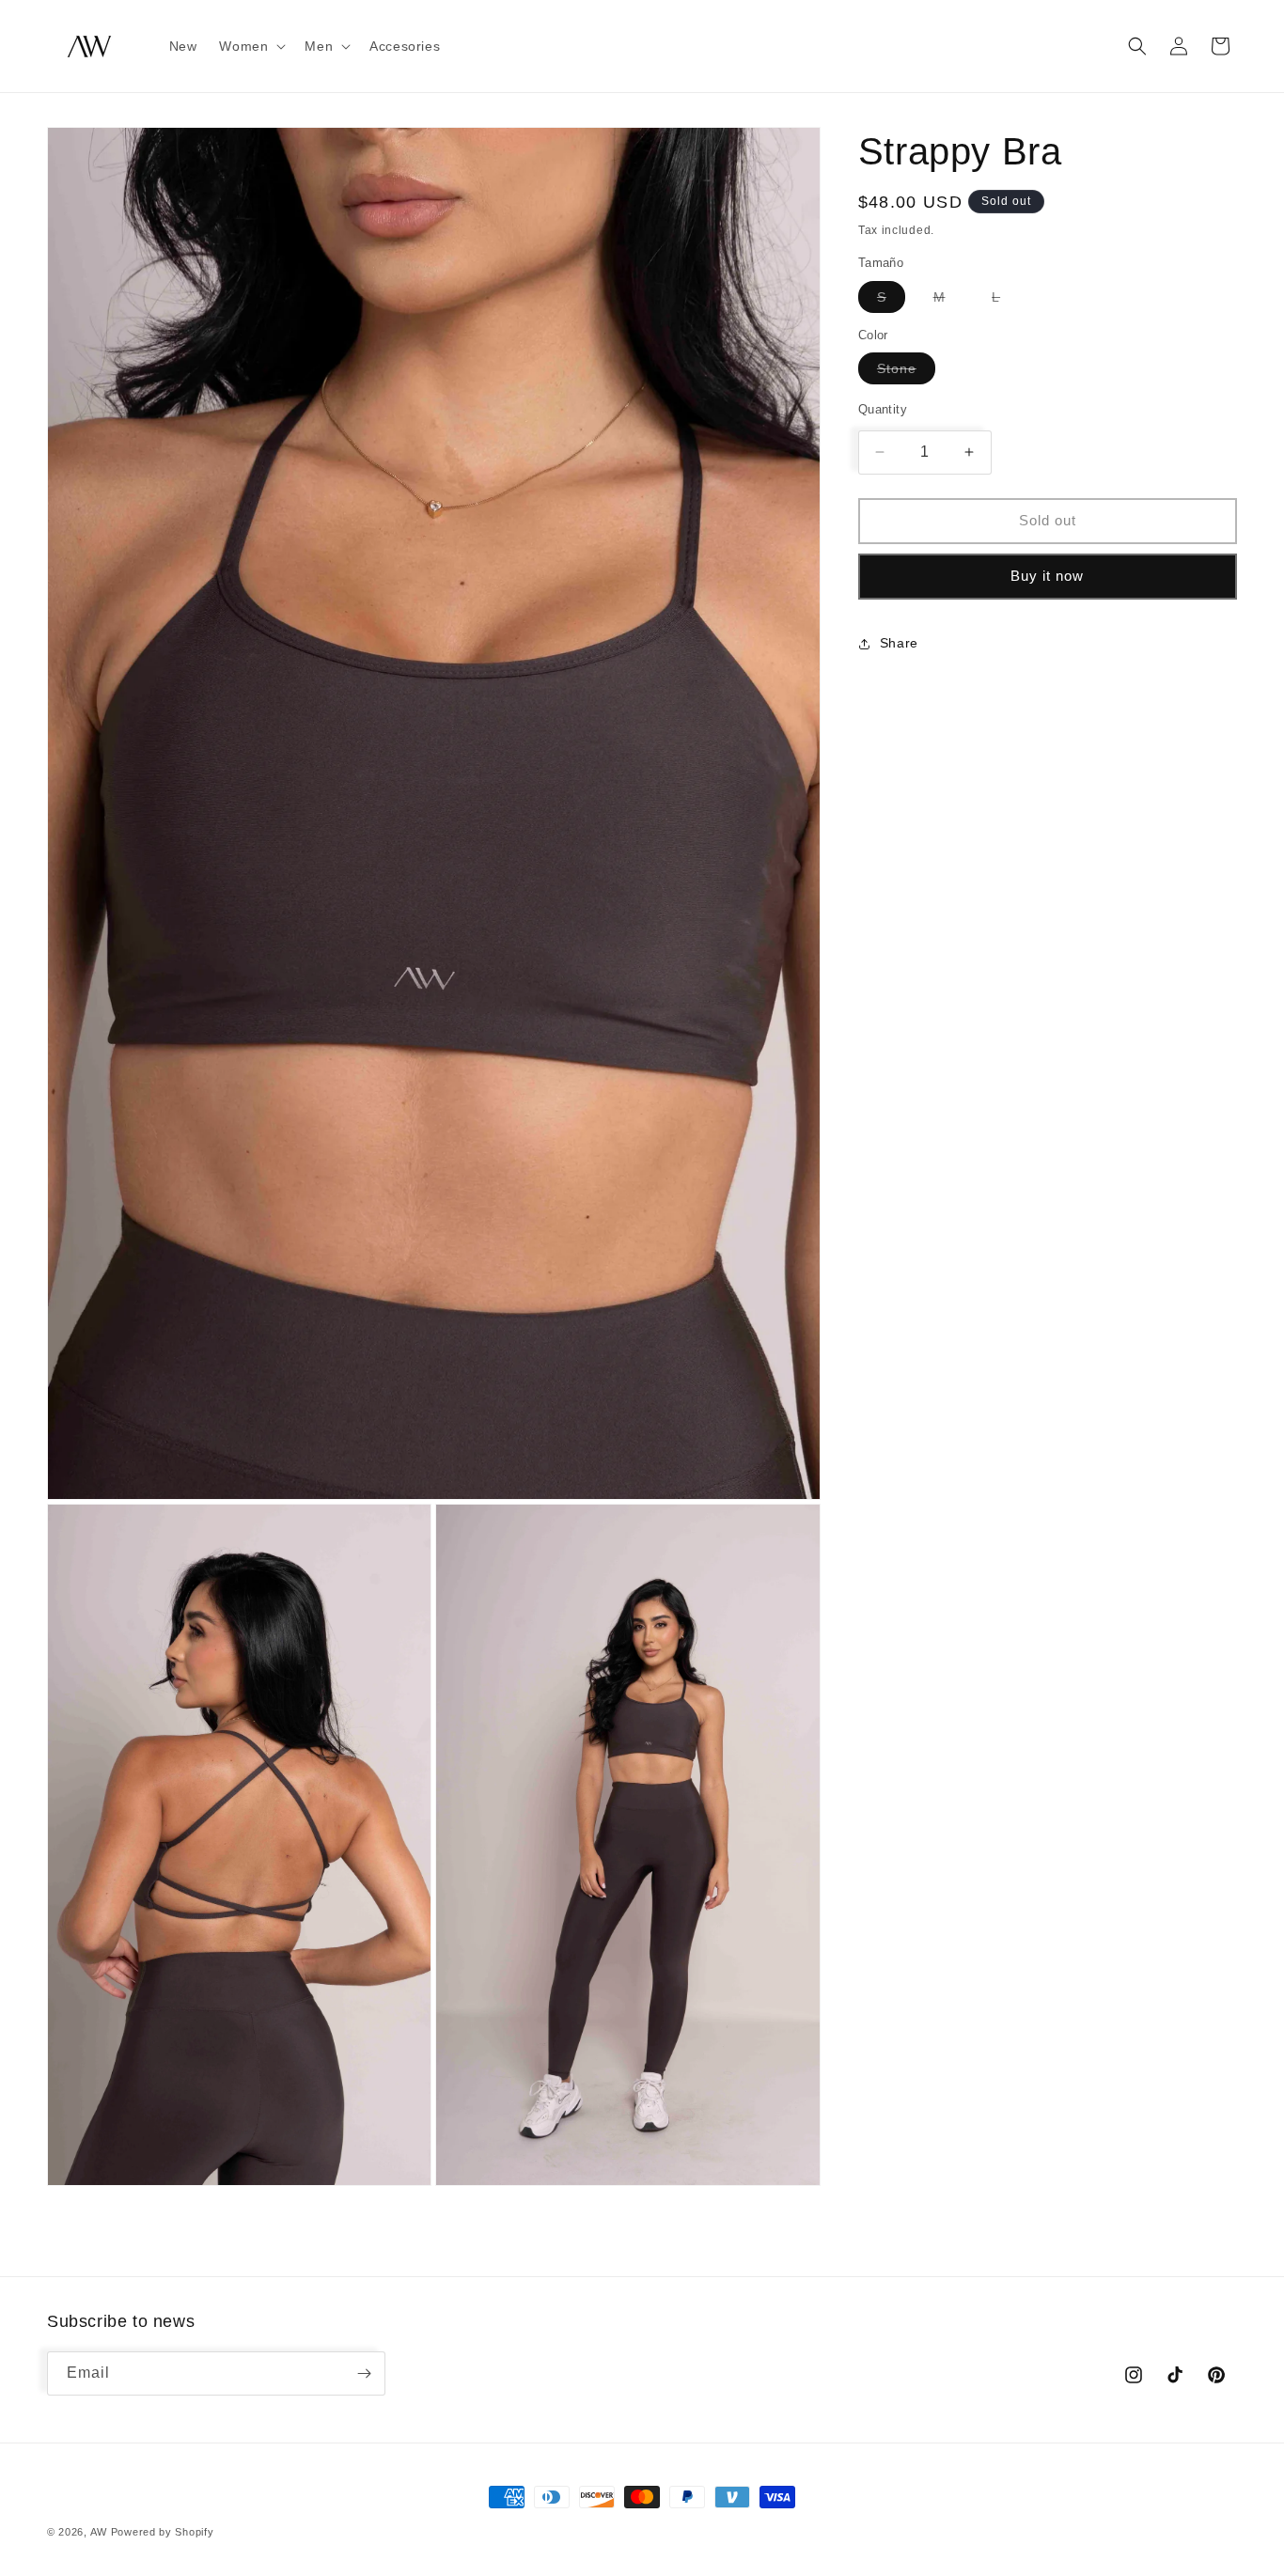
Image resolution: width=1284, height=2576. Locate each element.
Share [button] (899, 643)
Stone (906, 372)
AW (99, 2532)
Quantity (883, 409)
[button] (251, 46)
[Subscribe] (364, 2373)
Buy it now (1047, 576)
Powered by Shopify (163, 2532)
